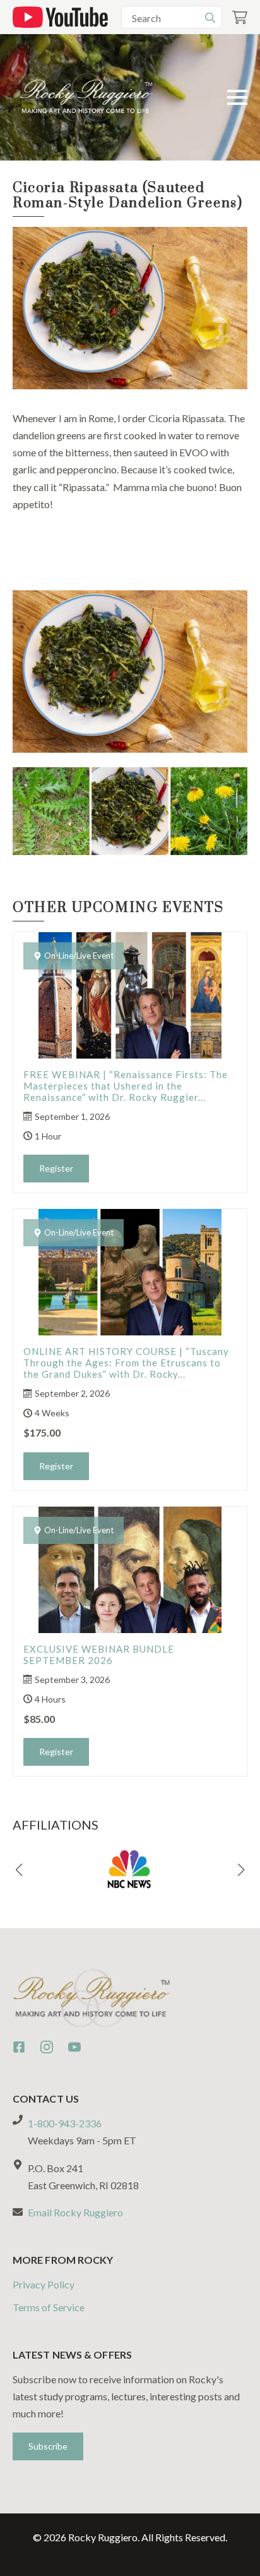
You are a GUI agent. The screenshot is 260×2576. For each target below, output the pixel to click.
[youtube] (74, 2047)
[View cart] (240, 17)
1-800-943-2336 (65, 2123)
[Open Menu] (237, 97)
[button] (19, 1870)
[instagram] (47, 2047)
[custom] (19, 2047)
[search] (210, 18)
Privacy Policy (44, 2284)
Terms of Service (49, 2307)
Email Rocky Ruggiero (75, 2212)
